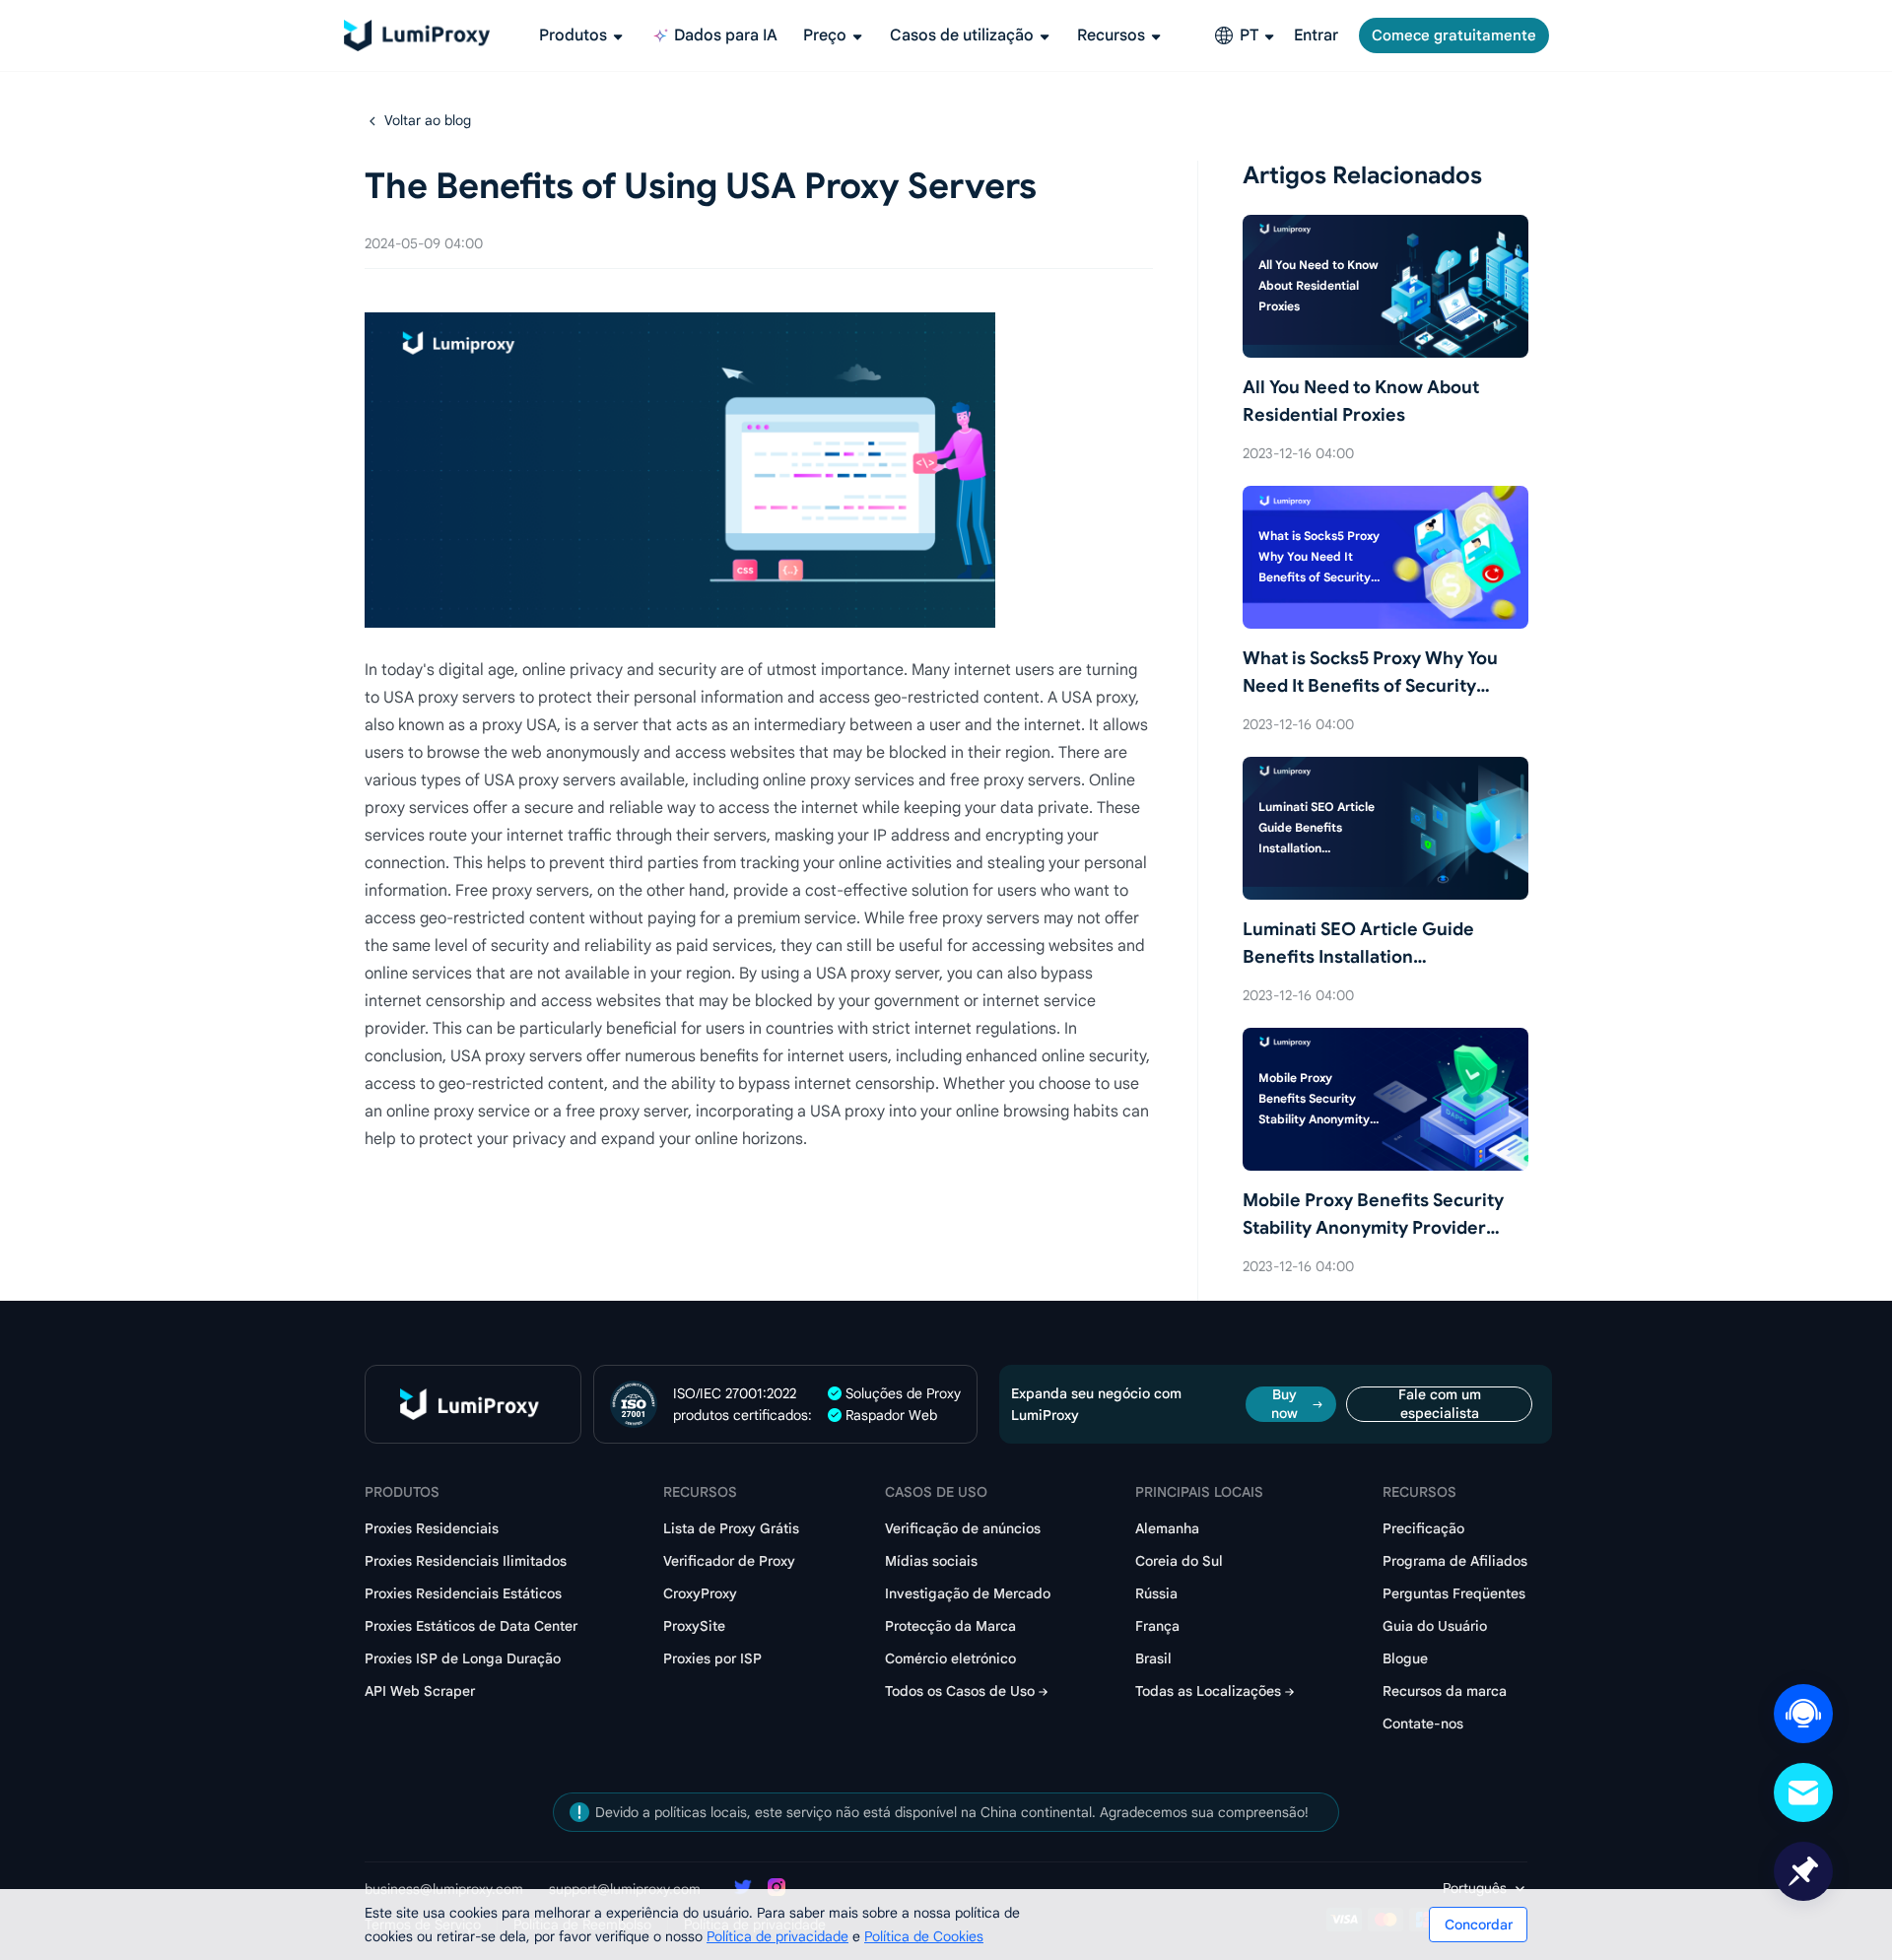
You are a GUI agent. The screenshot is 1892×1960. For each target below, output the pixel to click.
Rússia (1156, 1593)
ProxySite (694, 1626)
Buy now (1284, 1404)
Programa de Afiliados (1455, 1561)
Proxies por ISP (712, 1658)
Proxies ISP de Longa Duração (463, 1658)
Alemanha (1167, 1528)
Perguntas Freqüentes (1454, 1593)
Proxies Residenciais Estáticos (463, 1593)
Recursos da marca (1445, 1691)
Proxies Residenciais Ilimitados (466, 1561)
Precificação (1423, 1528)
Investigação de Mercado (968, 1593)
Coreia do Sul (1179, 1561)
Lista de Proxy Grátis (731, 1528)
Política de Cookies (924, 1936)
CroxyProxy (700, 1593)
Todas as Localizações (1208, 1691)
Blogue (1405, 1658)
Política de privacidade (777, 1936)
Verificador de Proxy (729, 1561)
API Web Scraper (420, 1691)
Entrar (1316, 35)
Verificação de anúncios (963, 1528)
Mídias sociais (931, 1561)
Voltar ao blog (428, 120)
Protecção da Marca (950, 1626)
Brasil (1153, 1658)
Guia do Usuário (1435, 1626)
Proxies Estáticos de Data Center (471, 1626)
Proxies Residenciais (432, 1528)
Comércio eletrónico (950, 1658)
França (1157, 1626)
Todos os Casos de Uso (960, 1691)
